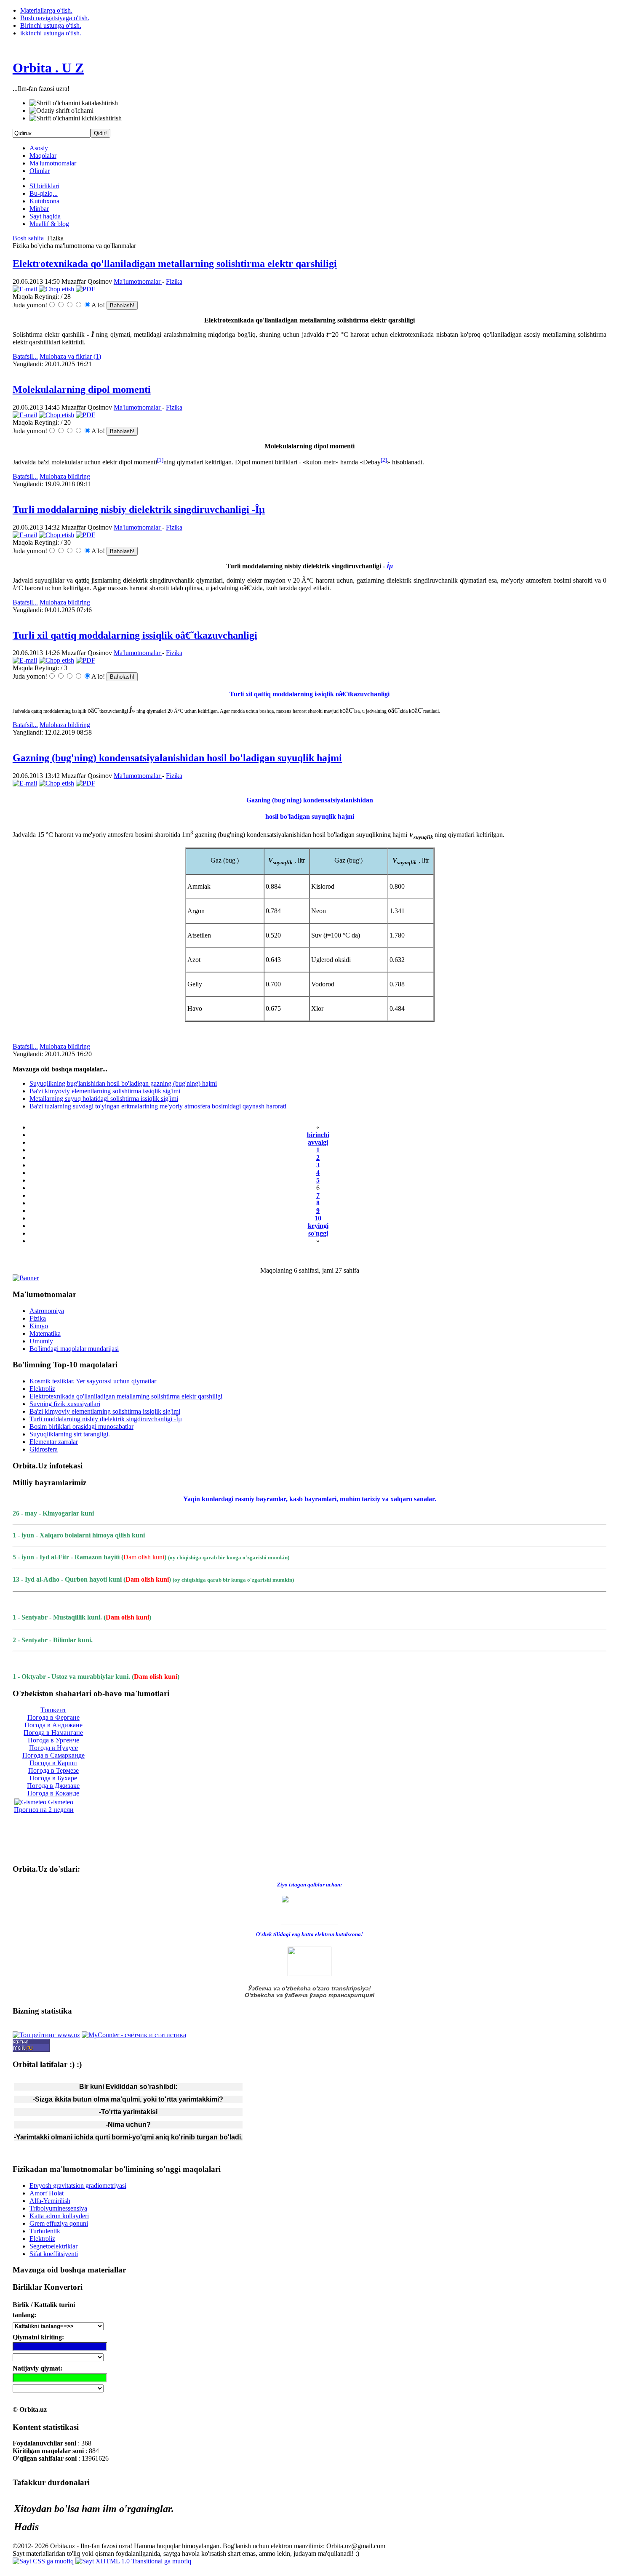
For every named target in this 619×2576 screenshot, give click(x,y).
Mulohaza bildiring (65, 476)
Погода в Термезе (53, 1770)
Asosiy (39, 148)
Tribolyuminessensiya (58, 2208)
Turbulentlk (45, 2231)
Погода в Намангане (53, 1733)
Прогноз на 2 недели (44, 1810)
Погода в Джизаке (53, 1786)
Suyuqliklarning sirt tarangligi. (70, 1434)
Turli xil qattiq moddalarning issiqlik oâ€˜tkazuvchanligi (135, 635)
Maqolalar (43, 156)
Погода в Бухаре (53, 1778)
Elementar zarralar (54, 1442)
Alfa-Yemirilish (50, 2201)
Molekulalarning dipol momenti (82, 389)
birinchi (318, 1135)
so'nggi (318, 1233)
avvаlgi (318, 1142)
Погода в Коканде (53, 1793)
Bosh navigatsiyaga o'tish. (55, 18)
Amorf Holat (47, 2193)
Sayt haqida (45, 216)
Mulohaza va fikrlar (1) (70, 356)
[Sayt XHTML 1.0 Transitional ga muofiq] (133, 2561)
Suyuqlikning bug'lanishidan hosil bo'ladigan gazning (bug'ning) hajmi (123, 1083)
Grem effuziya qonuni (59, 2223)
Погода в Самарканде (53, 1755)
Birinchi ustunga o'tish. (51, 25)
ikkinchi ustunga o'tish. (51, 33)
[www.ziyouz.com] (309, 1909)
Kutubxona (44, 201)
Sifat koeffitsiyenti (54, 2254)
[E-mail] (25, 289)
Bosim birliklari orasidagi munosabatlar (81, 1427)
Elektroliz (42, 1389)
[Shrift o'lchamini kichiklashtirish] (76, 118)
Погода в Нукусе (53, 1748)
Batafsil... (25, 356)
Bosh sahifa (28, 238)
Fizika (174, 281)
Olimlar (40, 171)
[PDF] (85, 289)
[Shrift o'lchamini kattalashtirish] (74, 103)
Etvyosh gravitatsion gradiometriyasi (78, 2186)
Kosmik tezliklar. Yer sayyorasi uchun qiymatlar (93, 1381)
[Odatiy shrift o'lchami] (61, 111)
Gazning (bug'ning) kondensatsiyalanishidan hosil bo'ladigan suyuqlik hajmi (177, 758)
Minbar (39, 209)
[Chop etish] (56, 289)
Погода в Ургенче (53, 1740)
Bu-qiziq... (44, 193)
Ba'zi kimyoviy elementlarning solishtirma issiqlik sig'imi (105, 1091)
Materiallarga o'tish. (46, 10)
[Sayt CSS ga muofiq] (44, 2561)
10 (318, 1218)
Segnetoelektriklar (53, 2246)
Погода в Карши (53, 1763)
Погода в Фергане (53, 1717)
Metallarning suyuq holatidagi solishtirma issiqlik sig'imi (104, 1099)
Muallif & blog (49, 224)
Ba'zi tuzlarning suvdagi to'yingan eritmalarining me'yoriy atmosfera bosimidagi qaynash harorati (158, 1106)
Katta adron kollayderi (59, 2216)
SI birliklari (44, 186)
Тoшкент (53, 1710)
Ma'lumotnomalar (53, 163)
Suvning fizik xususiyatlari (65, 1404)
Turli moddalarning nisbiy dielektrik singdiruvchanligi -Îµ (139, 509)
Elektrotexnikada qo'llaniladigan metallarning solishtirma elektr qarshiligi (175, 264)
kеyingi (318, 1226)
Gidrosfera (44, 1449)
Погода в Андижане (53, 1725)
